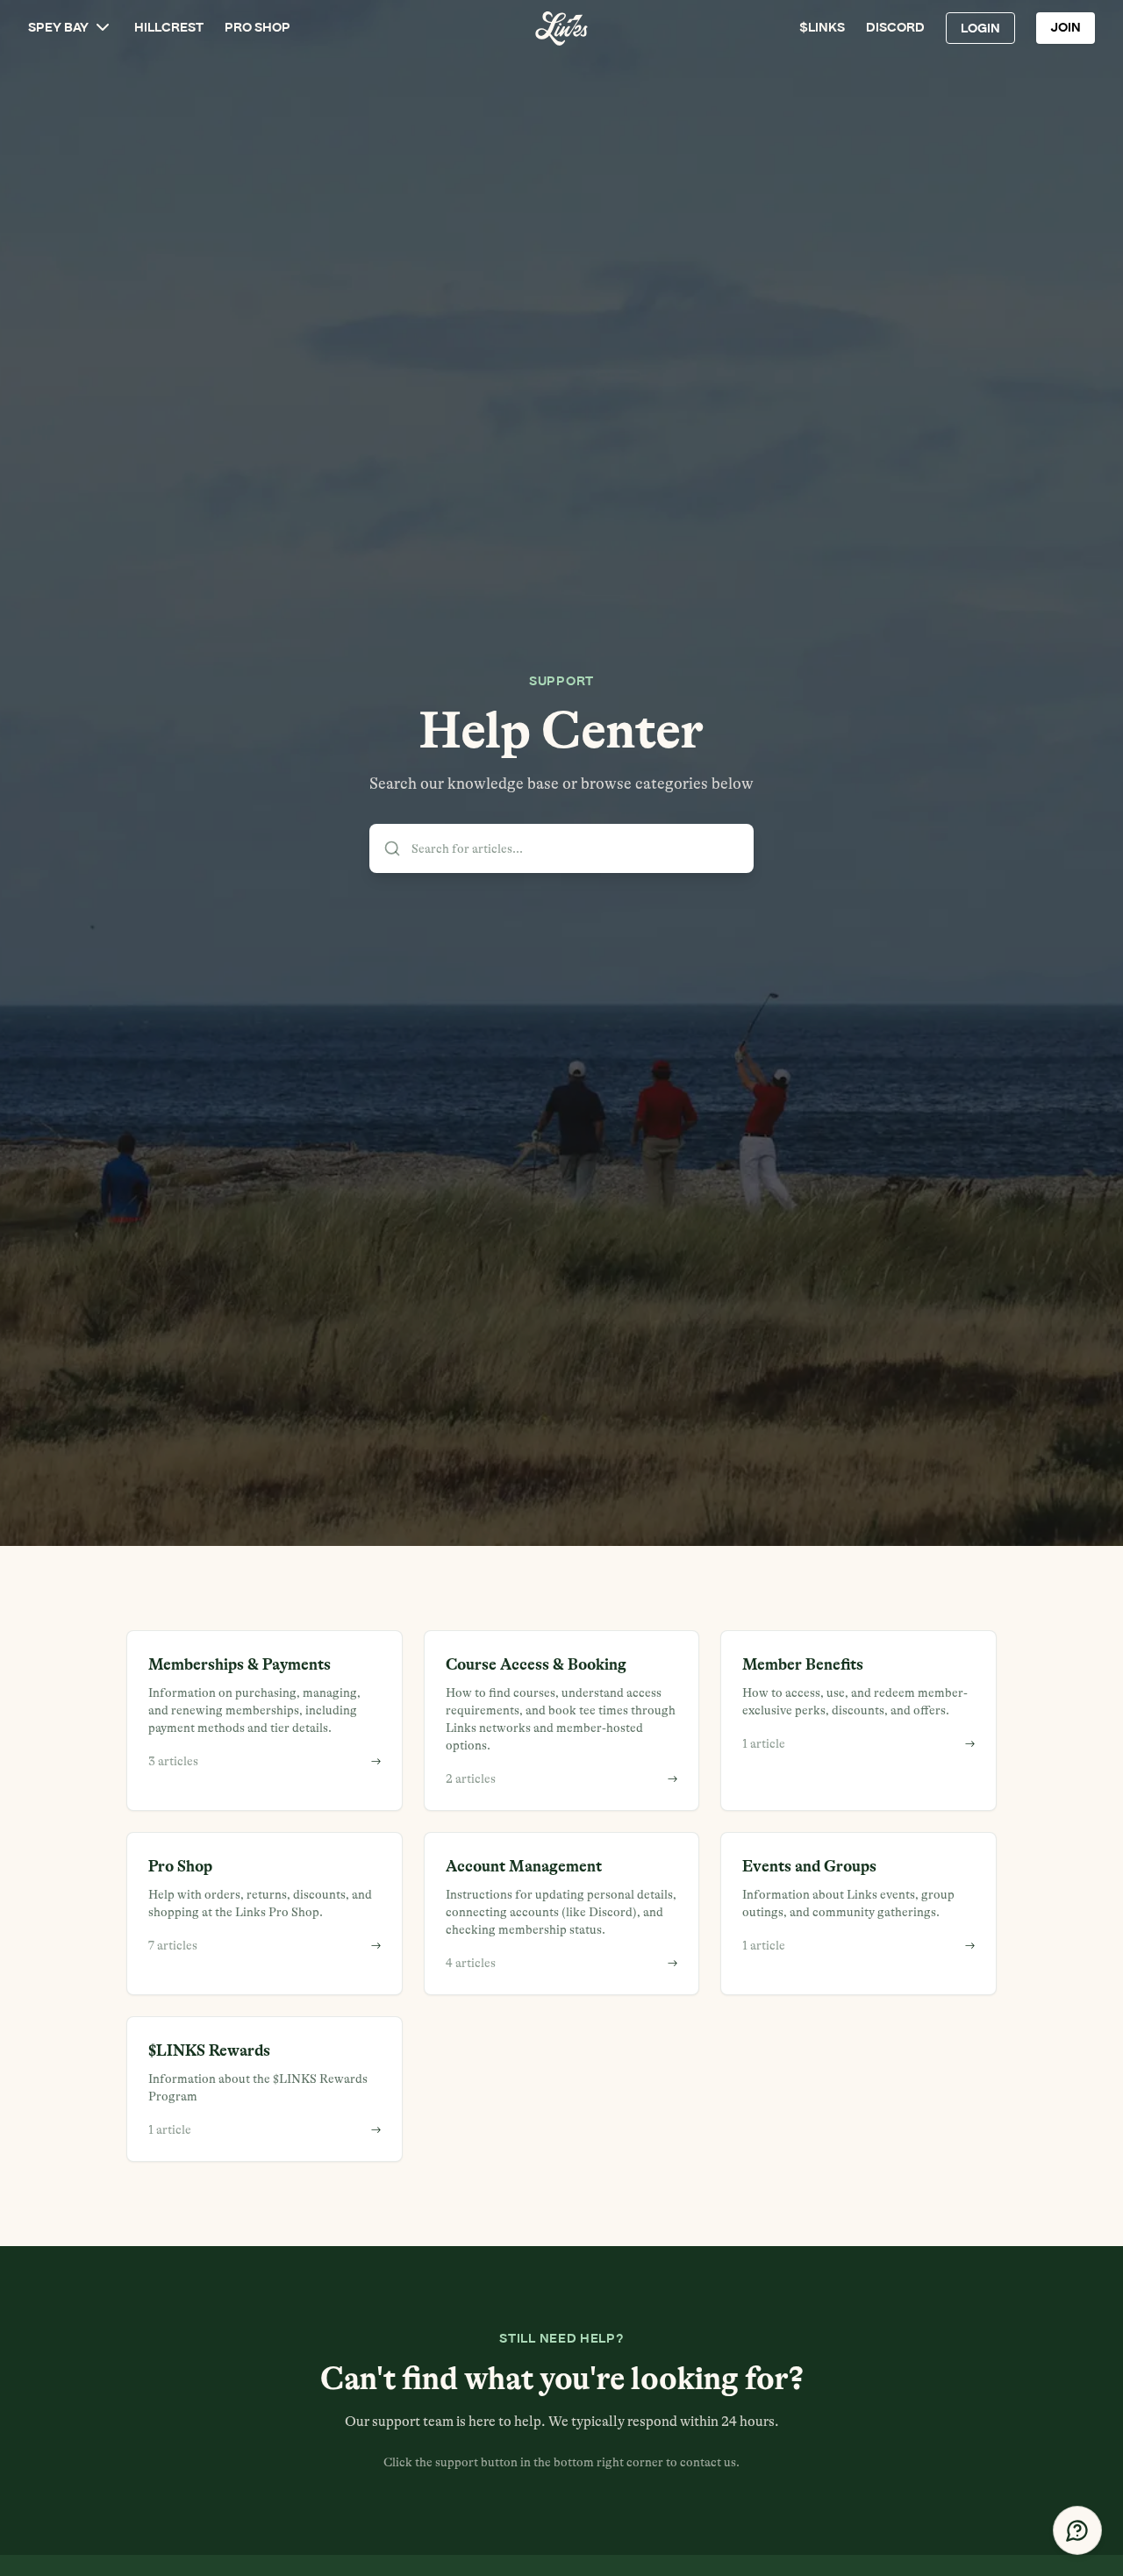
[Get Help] (1077, 2530)
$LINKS (822, 28)
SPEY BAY (58, 28)
